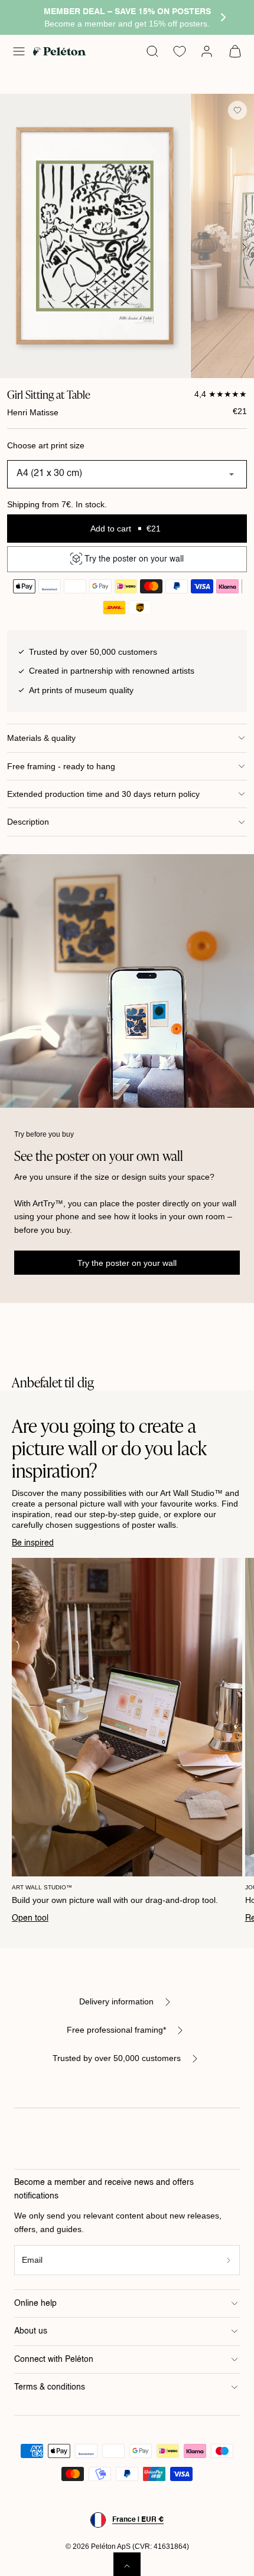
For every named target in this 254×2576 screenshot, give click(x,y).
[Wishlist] (180, 51)
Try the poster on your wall (127, 1263)
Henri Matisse (33, 412)
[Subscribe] (229, 2260)
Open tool (30, 1918)
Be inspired (33, 1543)
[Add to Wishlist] (237, 110)
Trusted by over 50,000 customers (117, 2058)
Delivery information (116, 2001)
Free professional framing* (116, 2030)
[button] (19, 51)
